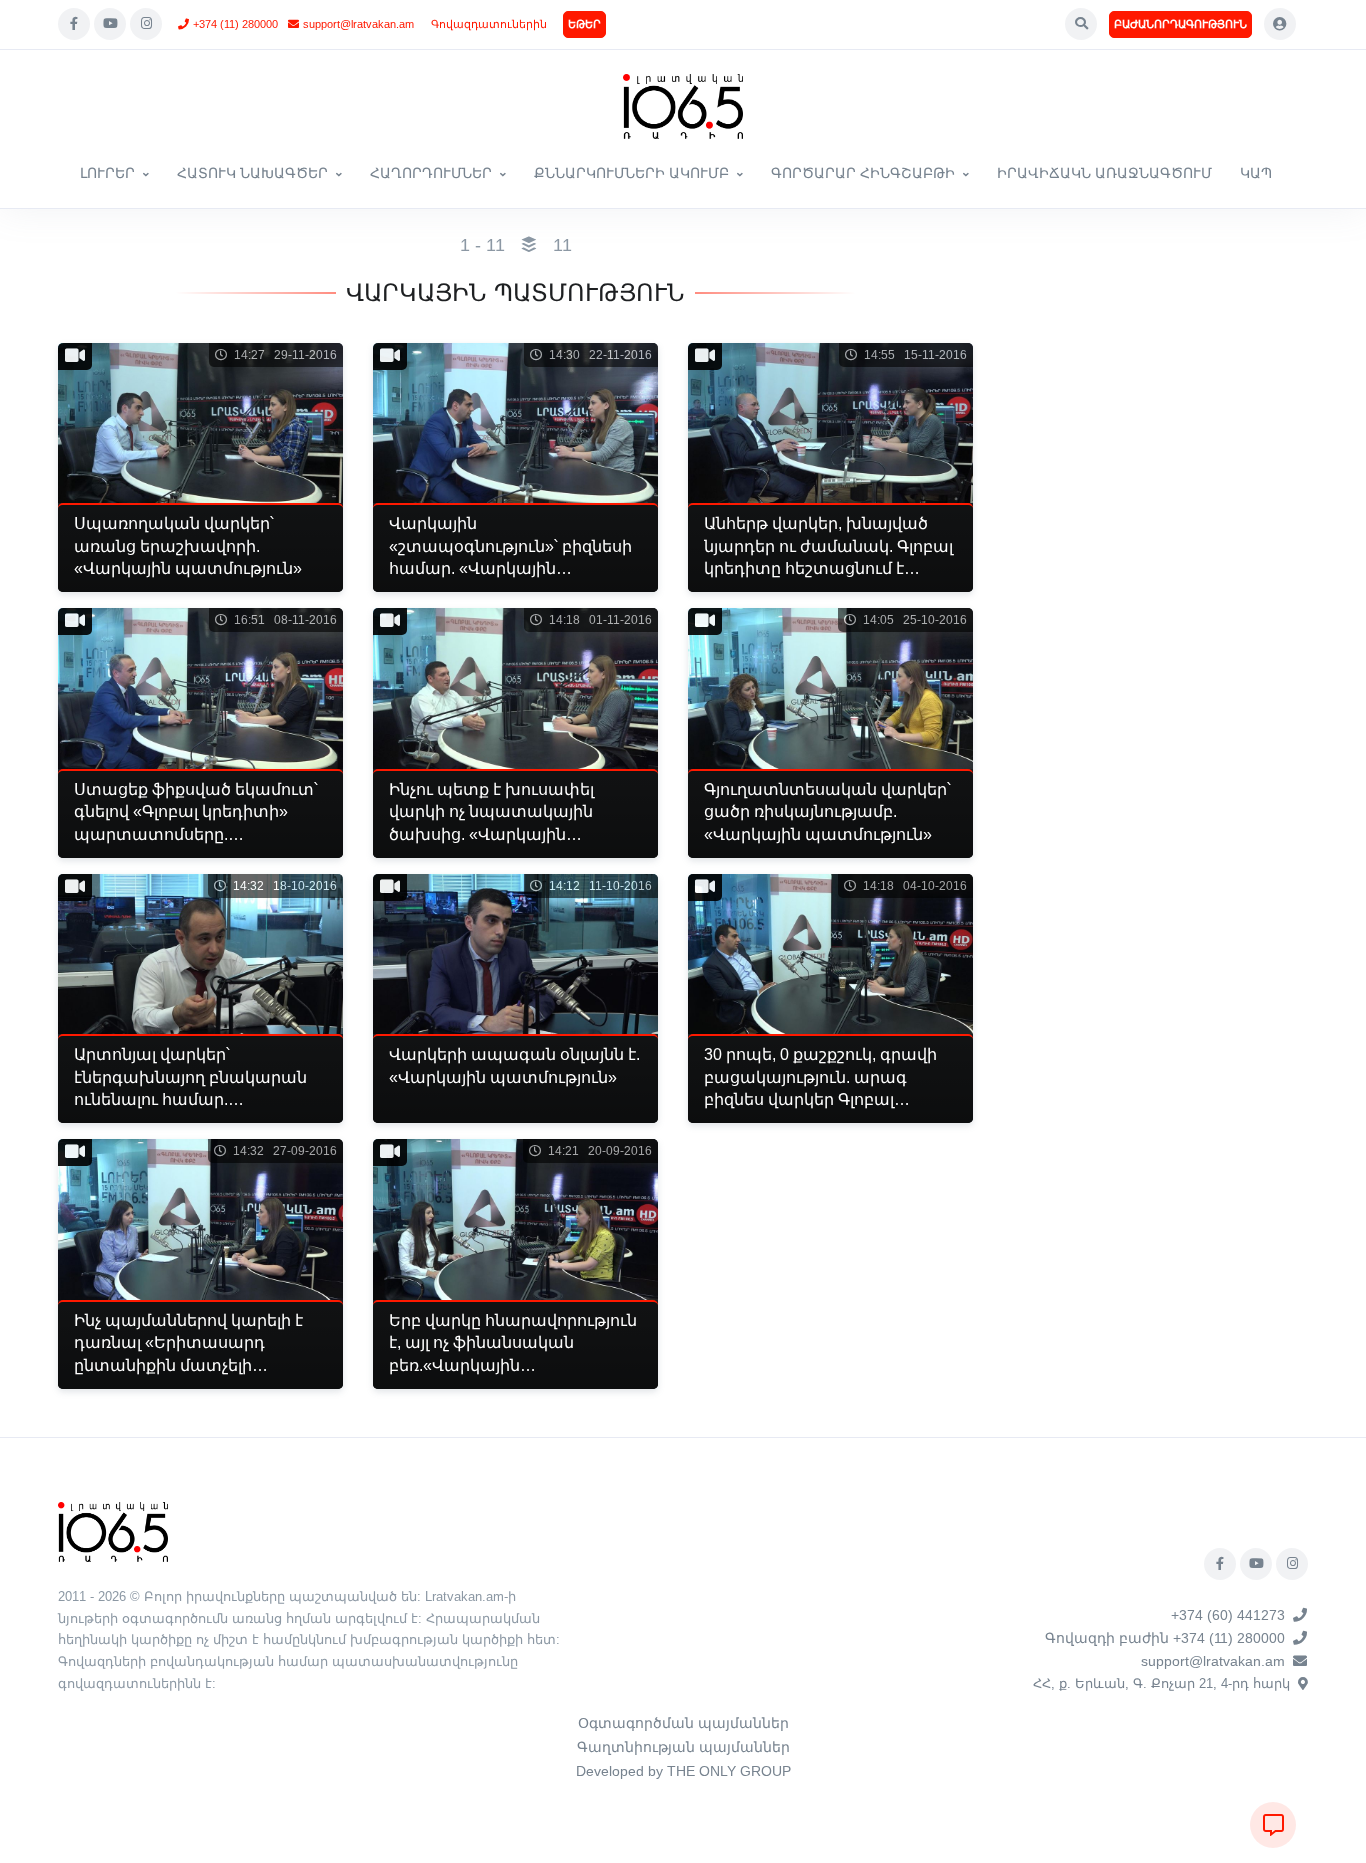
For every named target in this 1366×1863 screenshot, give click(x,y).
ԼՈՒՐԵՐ (107, 173)
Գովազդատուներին (489, 24)
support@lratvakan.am (358, 24)
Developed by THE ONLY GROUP (683, 1771)
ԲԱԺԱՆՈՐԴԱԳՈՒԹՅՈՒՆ (1180, 24)
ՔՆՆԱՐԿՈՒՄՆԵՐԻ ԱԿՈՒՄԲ (631, 173)
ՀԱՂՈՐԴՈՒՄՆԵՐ (431, 173)
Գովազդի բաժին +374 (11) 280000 (1165, 1638)
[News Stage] (683, 106)
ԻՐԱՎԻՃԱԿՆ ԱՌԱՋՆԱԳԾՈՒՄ (1104, 173)
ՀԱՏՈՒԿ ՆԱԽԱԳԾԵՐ (252, 173)
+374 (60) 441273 (1228, 1615)
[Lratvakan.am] (113, 1530)
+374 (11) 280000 (235, 24)
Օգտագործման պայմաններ (683, 1723)
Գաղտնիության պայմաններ (683, 1747)
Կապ (1256, 173)
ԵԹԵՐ (584, 24)
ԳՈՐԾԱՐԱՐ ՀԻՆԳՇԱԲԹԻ (863, 173)
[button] (1081, 24)
